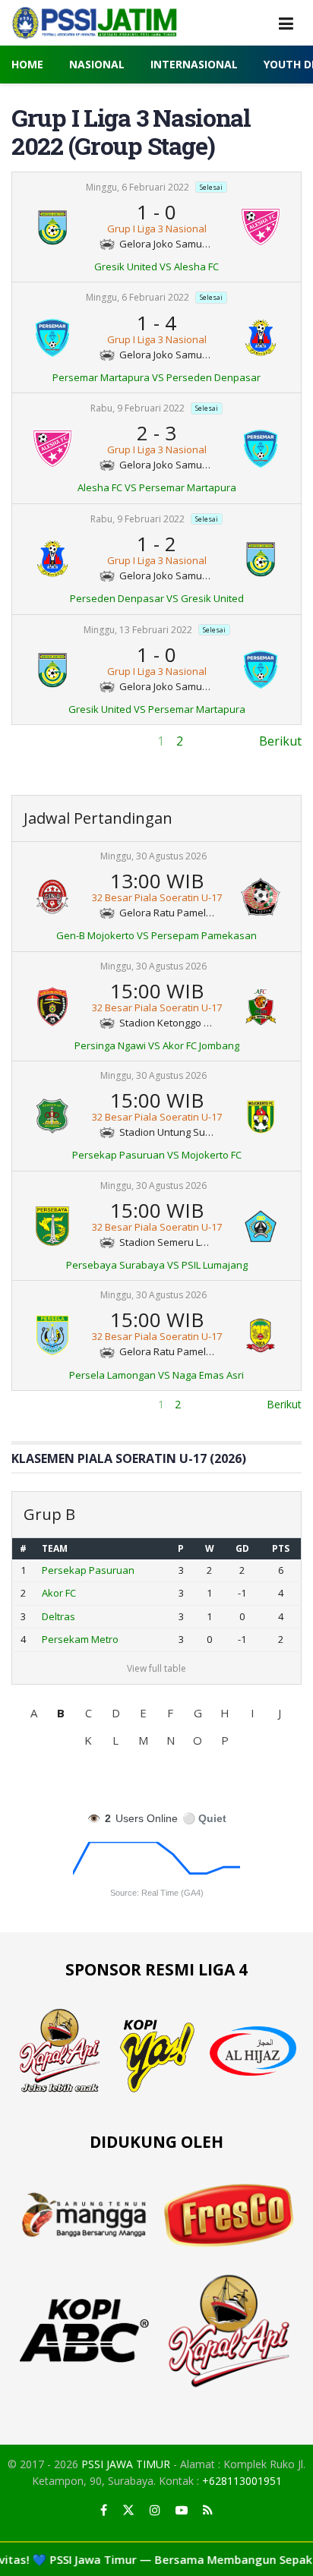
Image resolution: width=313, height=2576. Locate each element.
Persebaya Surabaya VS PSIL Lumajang (157, 1265)
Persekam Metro (80, 1639)
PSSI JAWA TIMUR (126, 2464)
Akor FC (59, 1593)
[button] (33, 1713)
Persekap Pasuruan (88, 1570)
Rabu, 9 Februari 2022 (138, 408)
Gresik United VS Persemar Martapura (157, 709)
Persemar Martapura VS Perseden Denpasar (156, 377)
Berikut (280, 741)
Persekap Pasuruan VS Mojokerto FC (157, 1155)
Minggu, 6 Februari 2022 (138, 187)
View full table (156, 1668)
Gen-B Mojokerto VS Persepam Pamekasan (156, 935)
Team (55, 1548)
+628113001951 (242, 2481)
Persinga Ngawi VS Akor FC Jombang (157, 1045)
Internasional (194, 64)
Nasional (97, 64)
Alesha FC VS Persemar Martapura (157, 487)
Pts (281, 1548)
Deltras (58, 1616)
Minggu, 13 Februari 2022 (138, 630)
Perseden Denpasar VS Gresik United (157, 598)
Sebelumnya (46, 741)
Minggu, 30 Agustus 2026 (153, 856)
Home (27, 64)
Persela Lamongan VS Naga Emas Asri (156, 1375)
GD (242, 1548)
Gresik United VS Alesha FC (156, 266)
